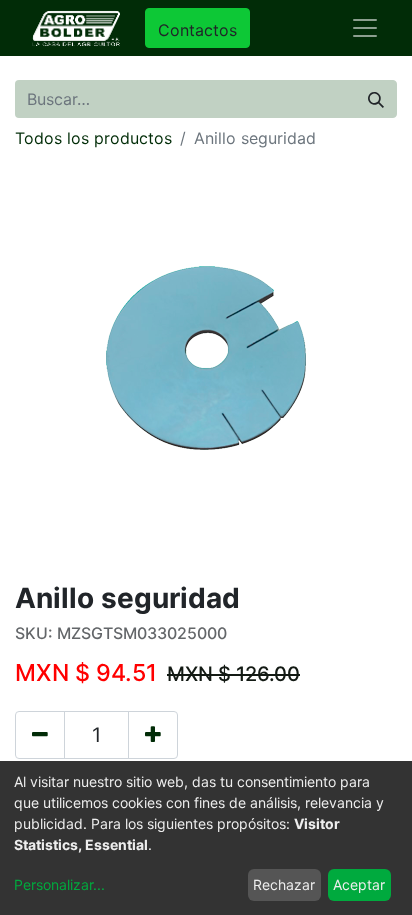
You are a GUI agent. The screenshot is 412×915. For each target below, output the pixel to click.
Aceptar (359, 884)
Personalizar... (59, 884)
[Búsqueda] (376, 99)
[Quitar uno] (40, 735)
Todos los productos (93, 138)
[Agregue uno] (153, 735)
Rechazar (284, 884)
